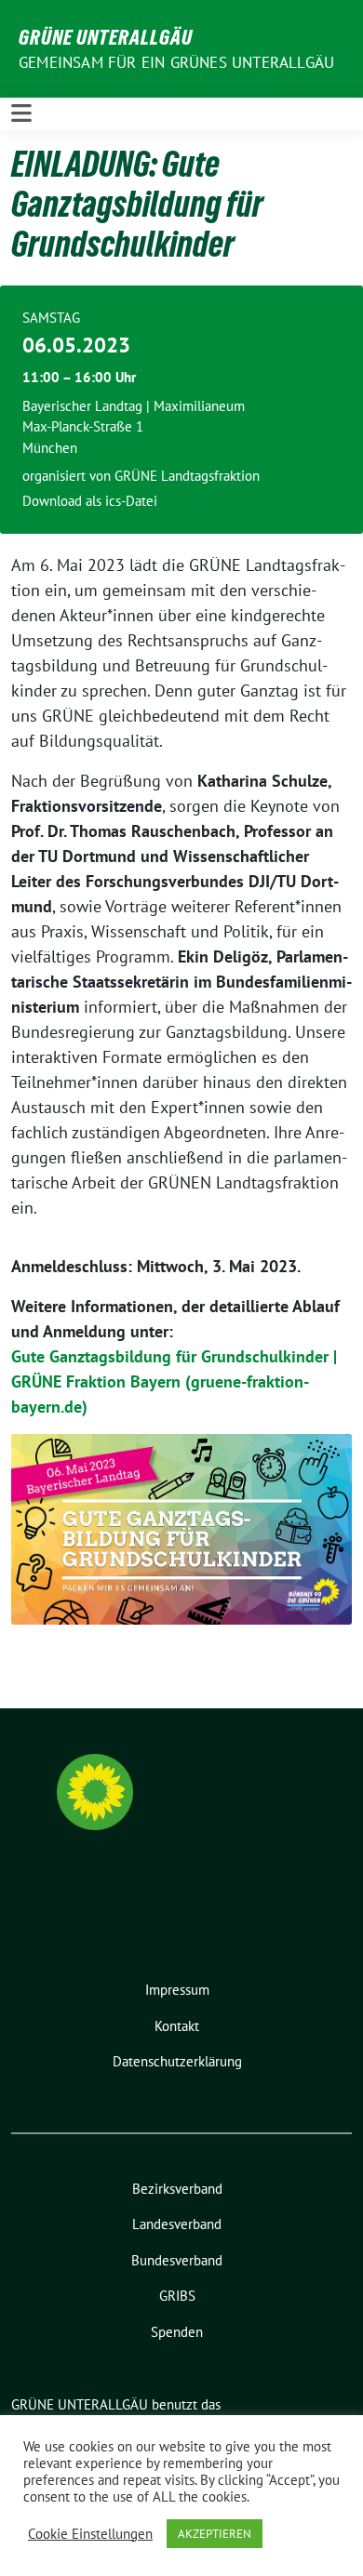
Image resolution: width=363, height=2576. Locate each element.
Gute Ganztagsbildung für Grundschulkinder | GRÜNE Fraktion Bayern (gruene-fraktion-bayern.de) (174, 1381)
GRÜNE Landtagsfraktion (187, 476)
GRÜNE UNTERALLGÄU (106, 37)
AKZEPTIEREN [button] (215, 2534)
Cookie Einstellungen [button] (90, 2534)
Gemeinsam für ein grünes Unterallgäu (176, 62)
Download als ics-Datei (90, 501)
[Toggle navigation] (21, 113)
